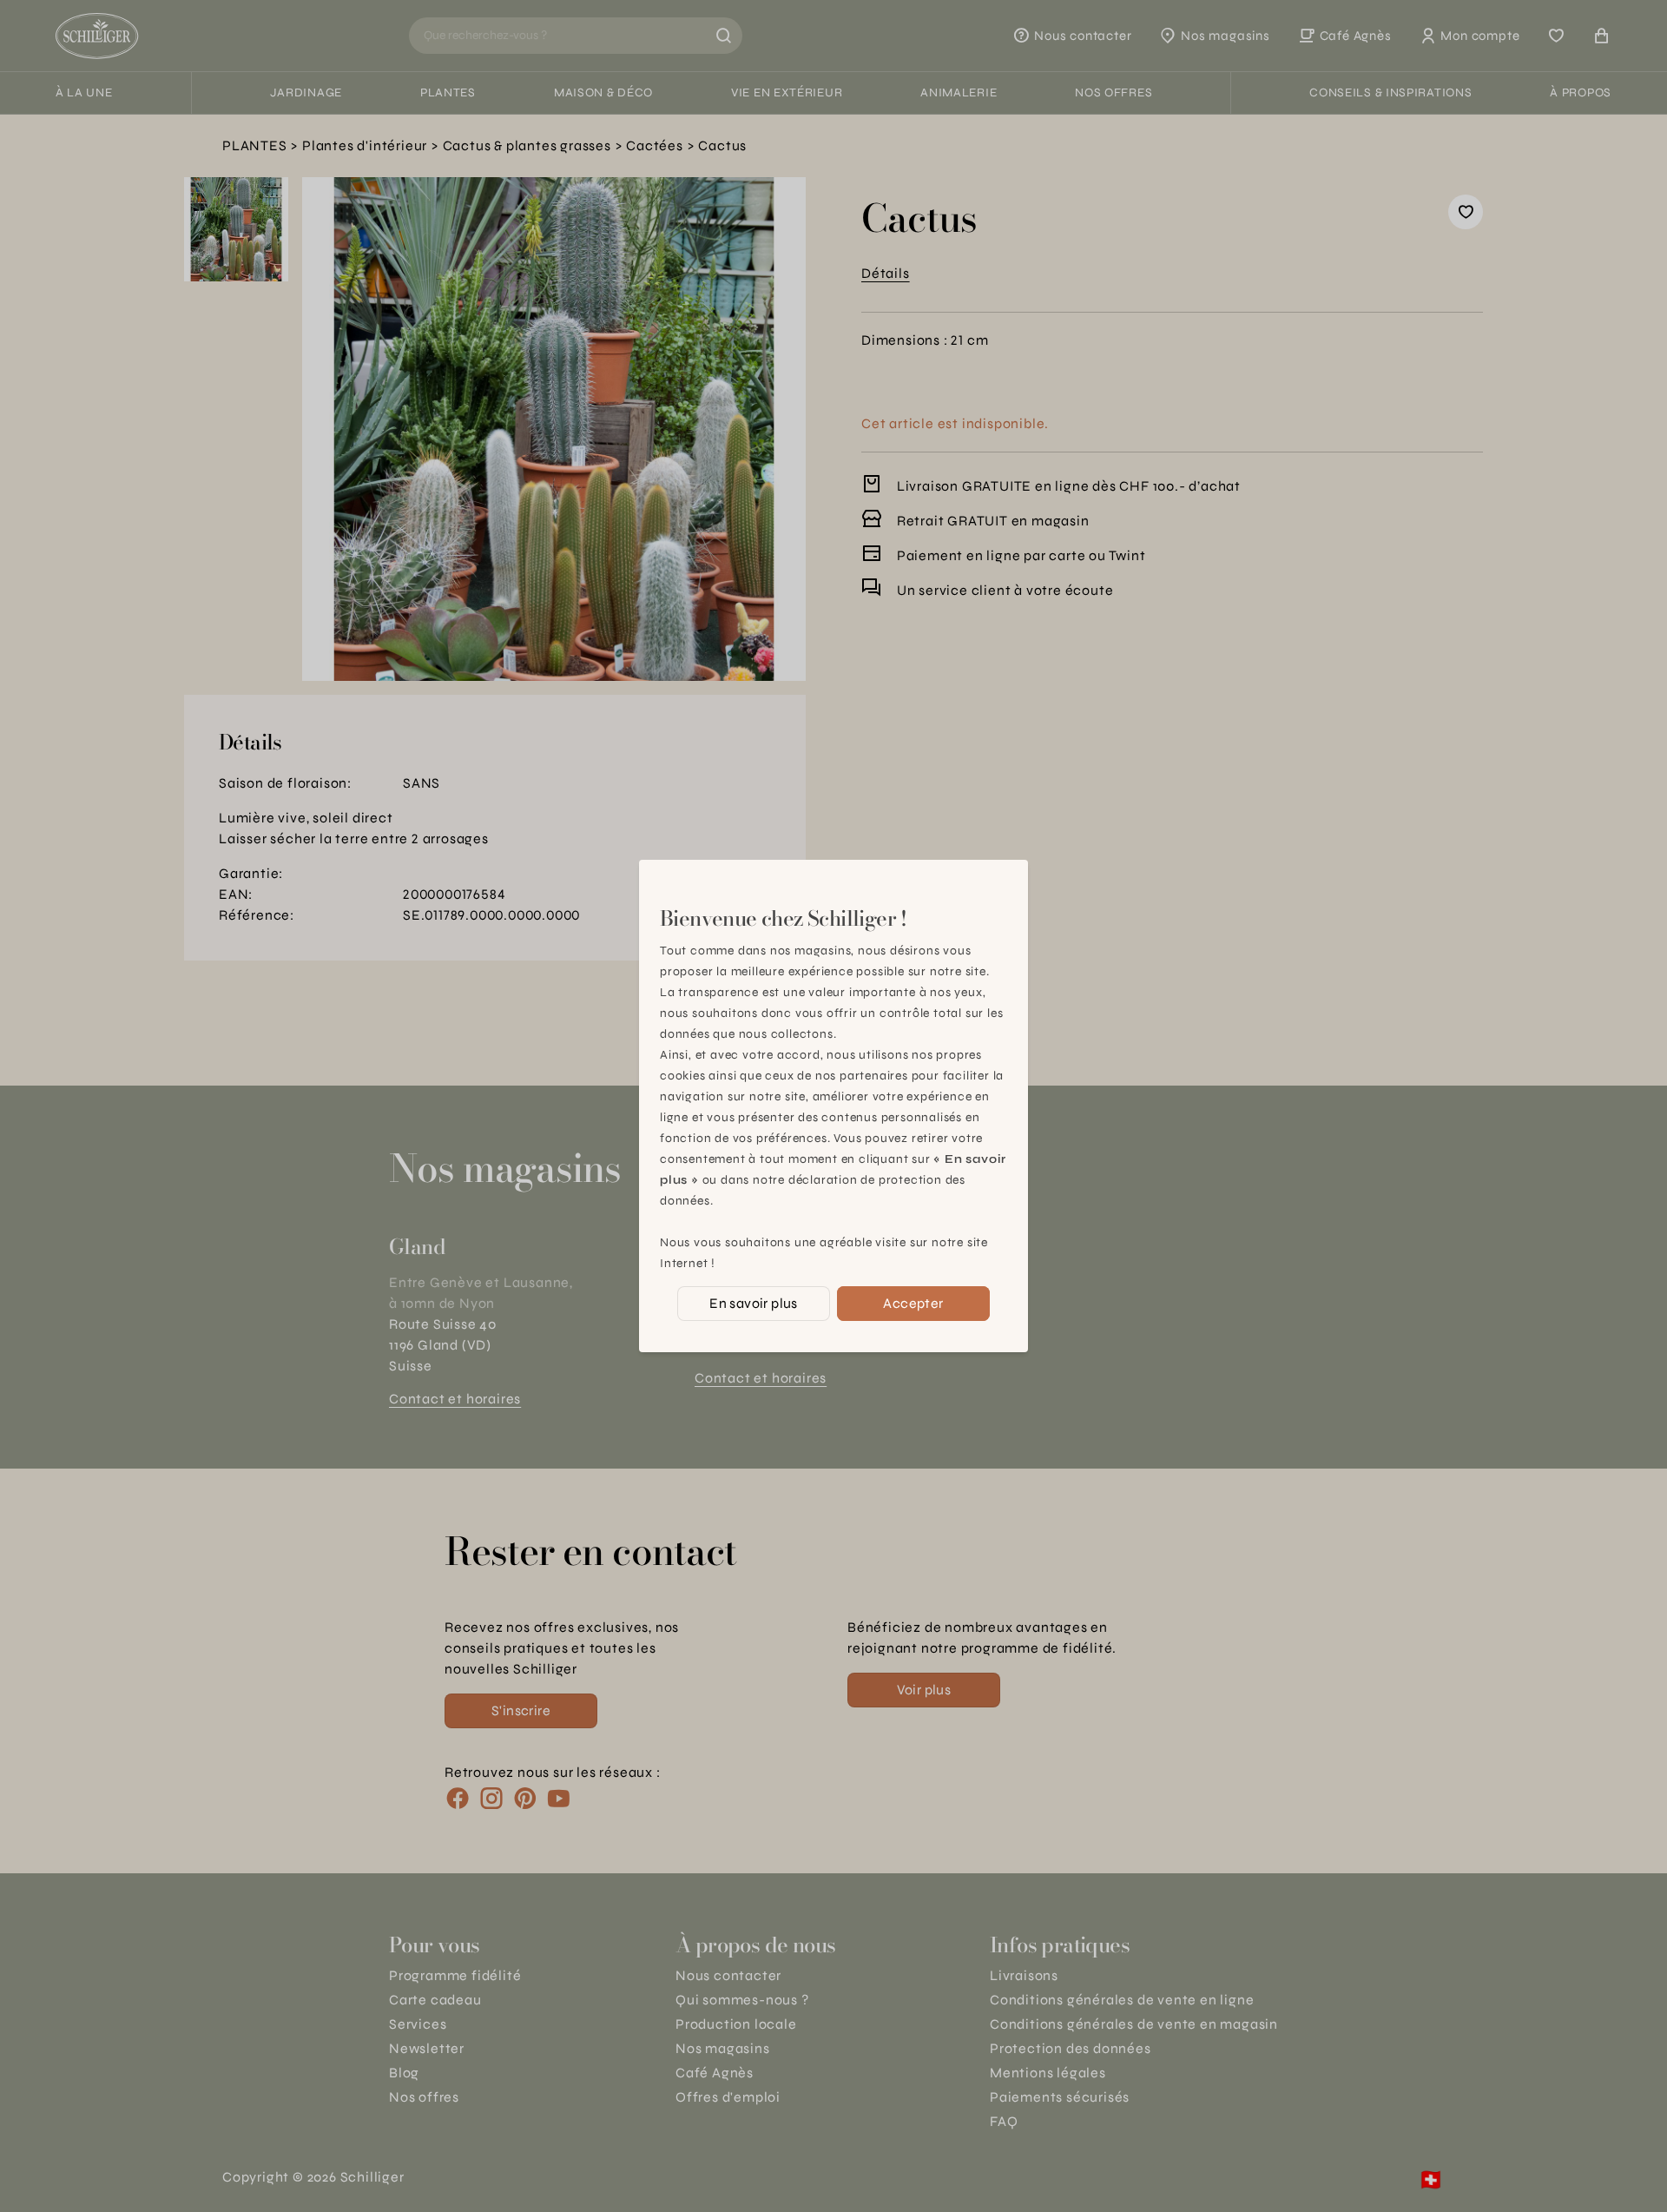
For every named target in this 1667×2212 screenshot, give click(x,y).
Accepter (913, 1303)
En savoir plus (754, 1303)
